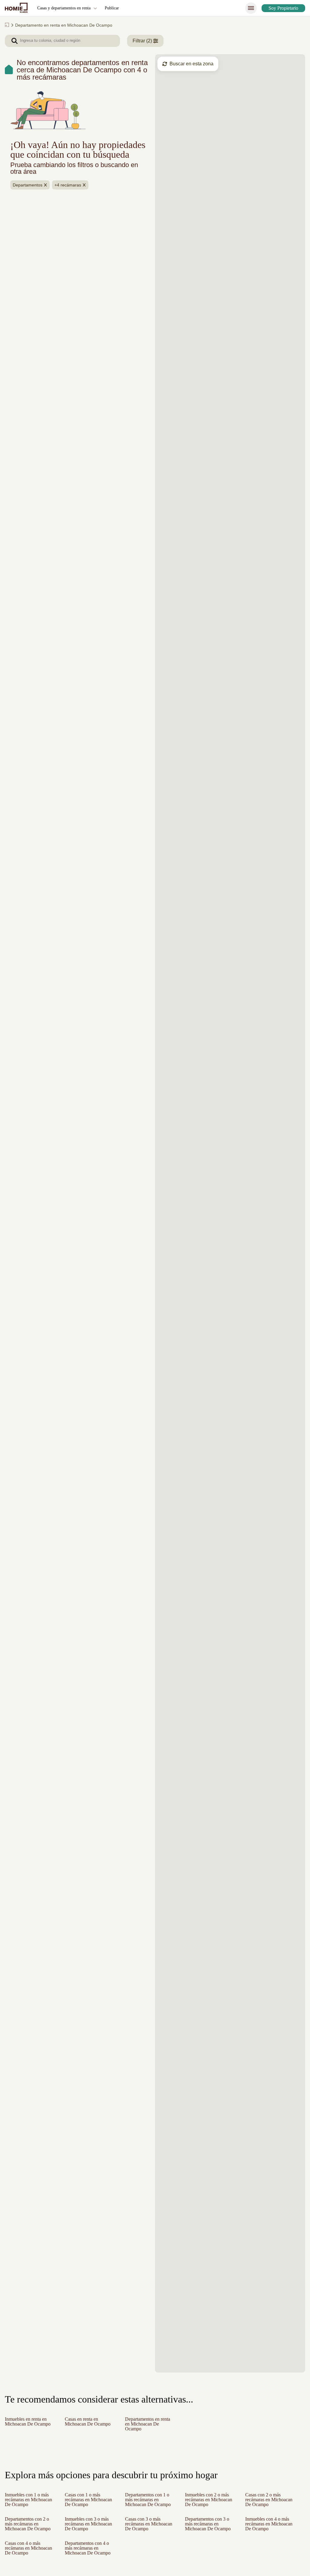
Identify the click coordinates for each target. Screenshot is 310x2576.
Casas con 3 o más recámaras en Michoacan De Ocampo (145, 2531)
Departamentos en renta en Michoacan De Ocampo (150, 2424)
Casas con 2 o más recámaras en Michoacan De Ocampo (265, 2502)
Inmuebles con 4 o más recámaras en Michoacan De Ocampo (270, 2531)
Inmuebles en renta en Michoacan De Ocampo (28, 2424)
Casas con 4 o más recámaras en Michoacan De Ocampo (25, 2560)
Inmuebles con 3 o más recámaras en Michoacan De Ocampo (89, 2531)
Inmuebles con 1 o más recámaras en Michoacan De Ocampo (29, 2502)
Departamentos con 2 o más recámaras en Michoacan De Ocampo (29, 2531)
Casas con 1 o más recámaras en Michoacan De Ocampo (84, 2502)
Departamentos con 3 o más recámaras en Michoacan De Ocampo (209, 2531)
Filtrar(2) (144, 41)
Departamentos (28, 195)
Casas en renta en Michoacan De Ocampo (84, 2424)
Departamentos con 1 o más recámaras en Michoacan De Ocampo (148, 2502)
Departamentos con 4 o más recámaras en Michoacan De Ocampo (89, 2560)
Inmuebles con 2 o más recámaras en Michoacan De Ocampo (209, 2502)
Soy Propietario (281, 8)
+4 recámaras (69, 195)
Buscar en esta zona (192, 64)
